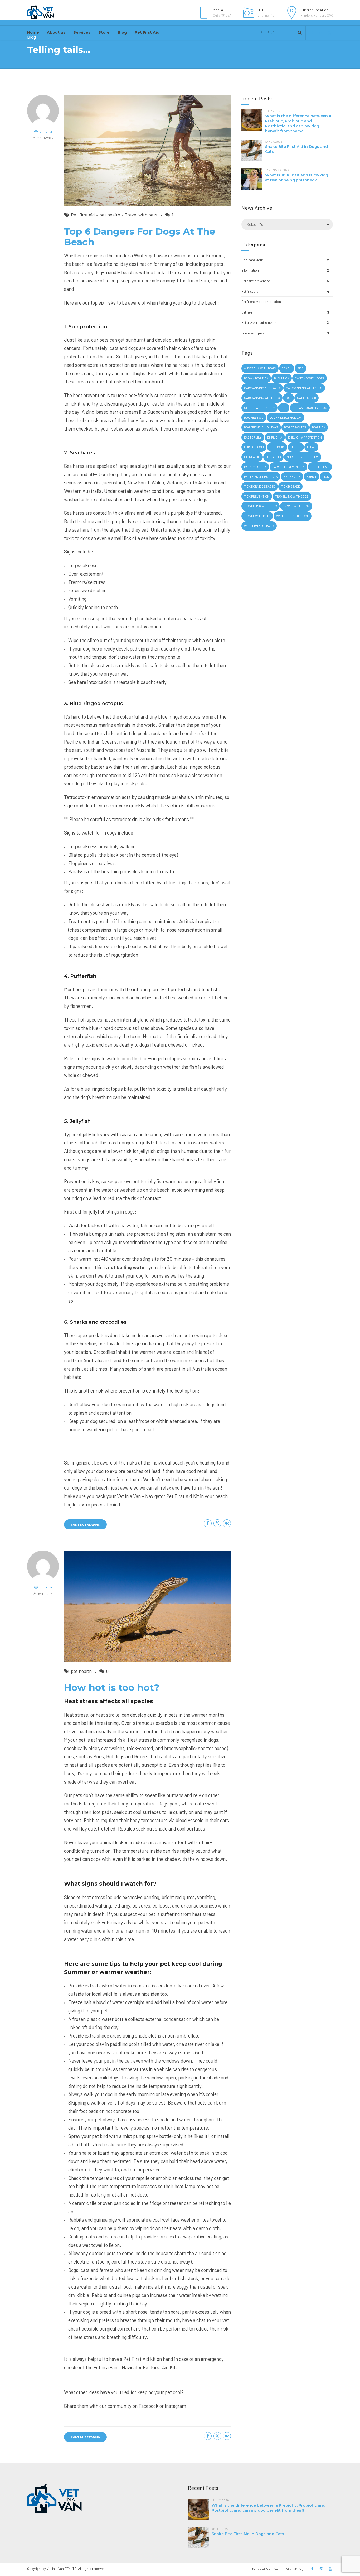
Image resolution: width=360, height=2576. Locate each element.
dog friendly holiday (286, 418)
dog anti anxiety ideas (310, 408)
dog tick (319, 427)
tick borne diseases (260, 486)
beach (287, 368)
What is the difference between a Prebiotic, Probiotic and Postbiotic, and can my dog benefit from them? (298, 124)
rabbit (312, 477)
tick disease (290, 486)
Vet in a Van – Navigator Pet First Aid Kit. (135, 2367)
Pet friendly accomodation (261, 302)
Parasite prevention (256, 281)
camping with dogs (310, 378)
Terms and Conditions (266, 2569)
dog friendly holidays (261, 427)
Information (250, 270)
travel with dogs (296, 506)
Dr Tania (46, 131)
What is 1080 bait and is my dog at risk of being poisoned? (297, 178)
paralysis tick (255, 467)
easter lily (253, 437)
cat (288, 398)
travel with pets (257, 516)
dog (284, 408)
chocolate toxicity (259, 408)
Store (104, 32)
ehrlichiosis (254, 447)
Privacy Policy (294, 2569)
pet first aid (320, 467)
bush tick (282, 378)
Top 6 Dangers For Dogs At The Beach (140, 237)
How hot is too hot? (112, 1687)
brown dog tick (256, 378)
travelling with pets (261, 506)
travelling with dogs (292, 496)
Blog (122, 32)
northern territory (303, 457)
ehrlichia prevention (305, 437)
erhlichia (277, 447)
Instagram (175, 2406)
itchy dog (273, 457)
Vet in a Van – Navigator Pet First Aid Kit (158, 1496)
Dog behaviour (252, 260)
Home (33, 32)
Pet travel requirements (259, 322)
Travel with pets (141, 215)
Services (82, 32)
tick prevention (257, 496)
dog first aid (254, 418)
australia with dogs (260, 368)
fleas (311, 447)
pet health (110, 215)
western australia (259, 526)
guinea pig (252, 457)
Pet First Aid (147, 32)
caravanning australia (262, 388)
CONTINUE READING (85, 1524)
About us (56, 32)
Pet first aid (83, 215)
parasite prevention (288, 467)
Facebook (149, 2406)
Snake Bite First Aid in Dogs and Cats (248, 2534)
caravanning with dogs (304, 388)
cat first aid (307, 398)
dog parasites (295, 427)
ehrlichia (275, 437)
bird (300, 368)
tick (326, 477)
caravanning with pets (262, 398)
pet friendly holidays (261, 477)
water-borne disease (293, 516)
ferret (296, 447)
